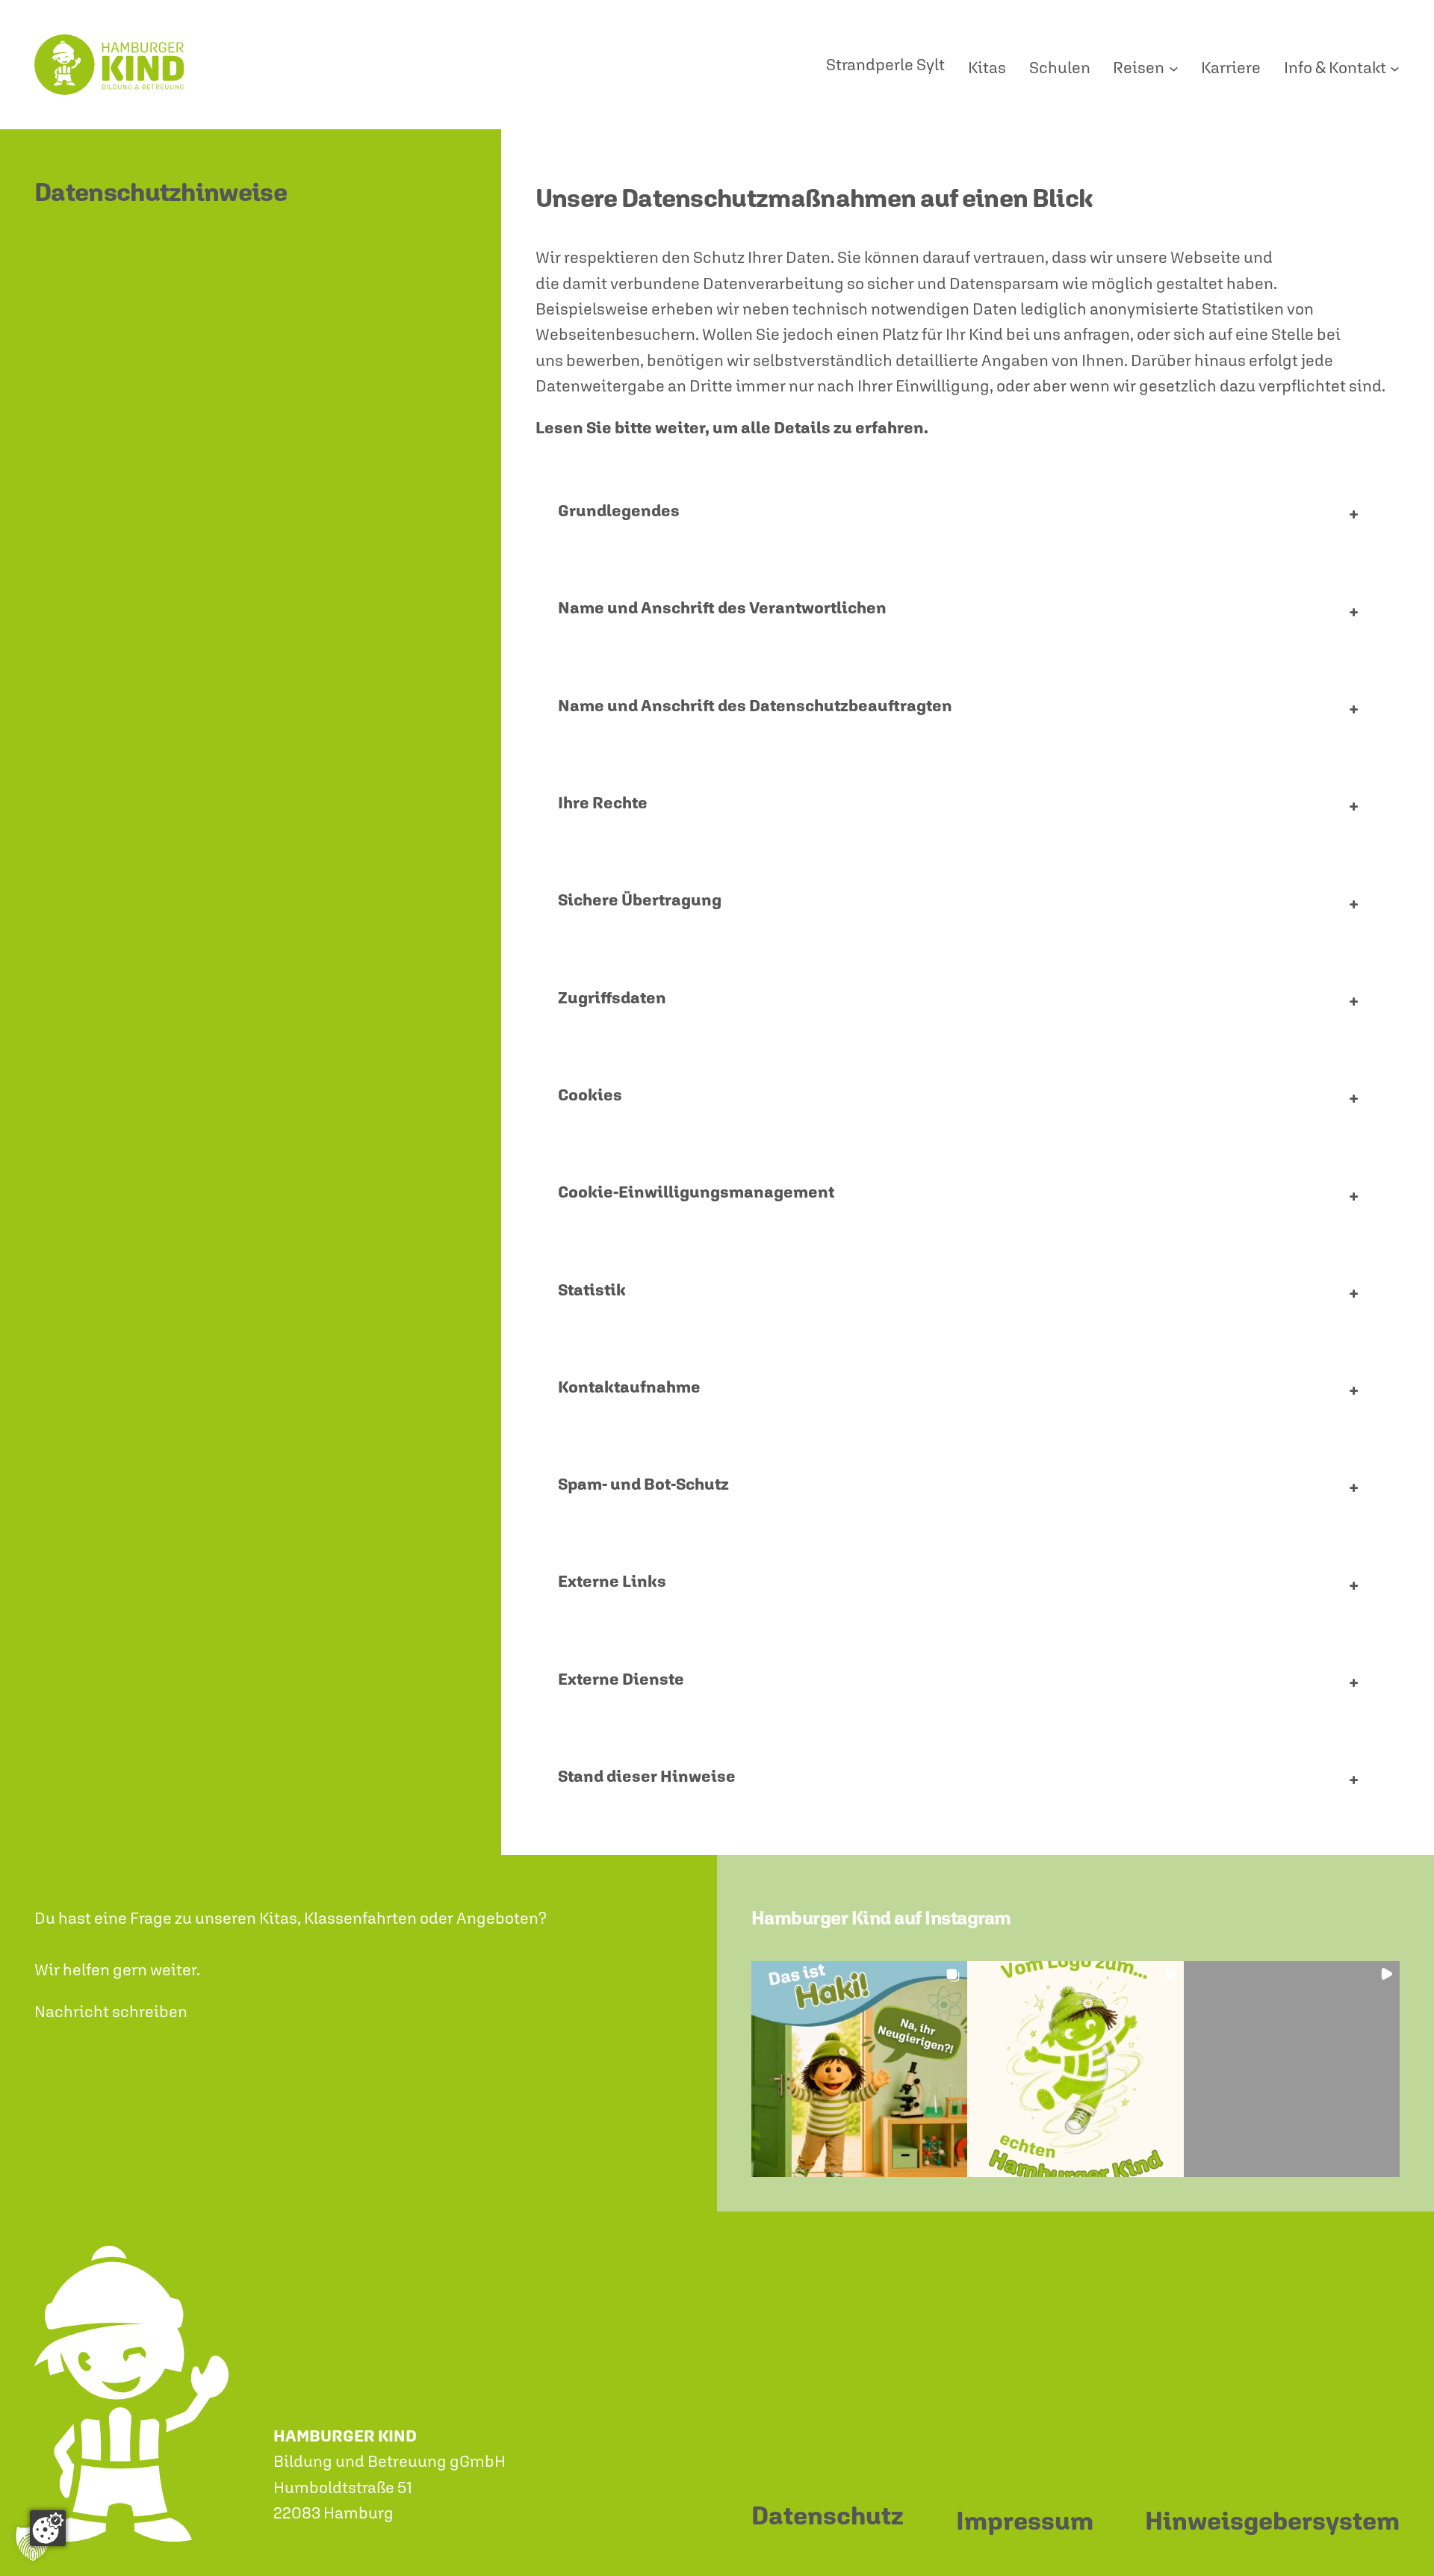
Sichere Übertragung (640, 900)
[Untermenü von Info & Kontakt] (1395, 68)
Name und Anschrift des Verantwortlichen (722, 607)
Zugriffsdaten (612, 997)
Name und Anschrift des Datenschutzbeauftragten (755, 705)
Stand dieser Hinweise (647, 1776)
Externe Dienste (621, 1679)
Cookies (590, 1095)
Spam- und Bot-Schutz (643, 1484)
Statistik (592, 1289)
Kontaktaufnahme (629, 1387)
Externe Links (612, 1581)
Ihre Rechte (603, 802)
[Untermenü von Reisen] (1174, 68)
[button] (859, 2069)
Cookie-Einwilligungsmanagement (696, 1192)
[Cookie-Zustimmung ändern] (48, 2528)
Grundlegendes (619, 510)
